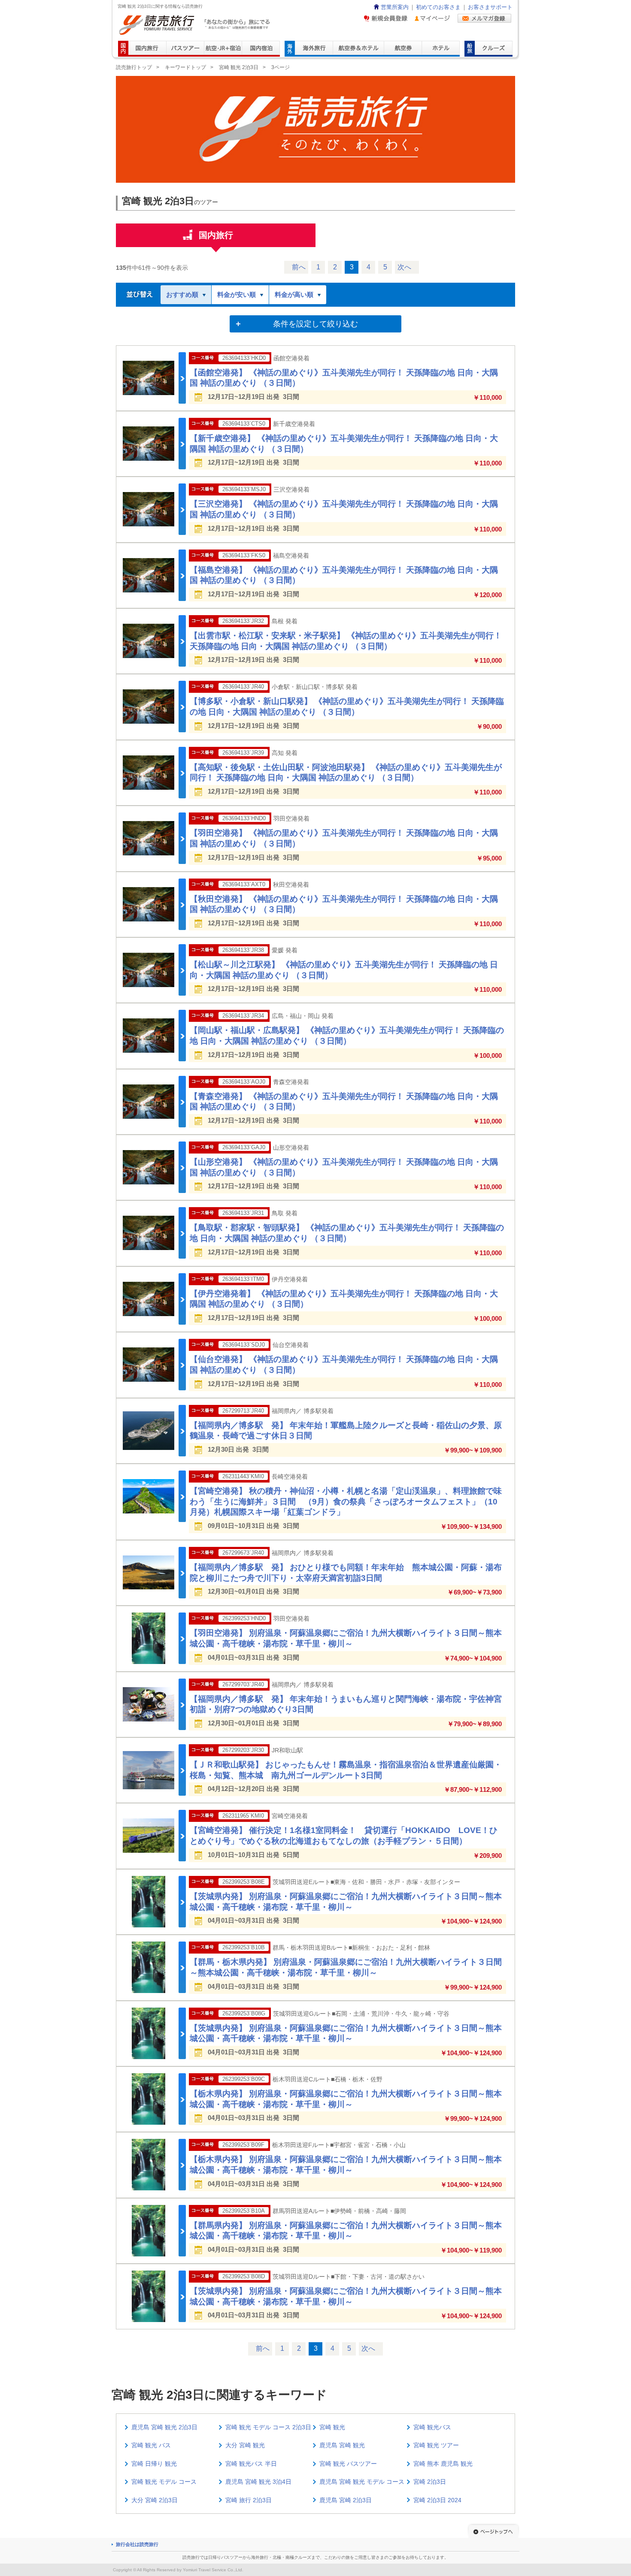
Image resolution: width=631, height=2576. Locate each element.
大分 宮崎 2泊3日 (155, 2500)
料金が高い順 (294, 294)
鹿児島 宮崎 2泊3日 (346, 2500)
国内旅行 (216, 235)
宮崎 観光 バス (151, 2445)
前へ (299, 267)
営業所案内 (395, 7)
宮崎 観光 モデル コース (164, 2482)
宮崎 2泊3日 (430, 2482)
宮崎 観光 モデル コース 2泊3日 (268, 2427)
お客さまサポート (490, 7)
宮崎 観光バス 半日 (251, 2464)
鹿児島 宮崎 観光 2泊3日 (164, 2427)
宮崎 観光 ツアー (436, 2445)
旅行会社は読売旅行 (137, 2544)
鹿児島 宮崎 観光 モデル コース (362, 2482)
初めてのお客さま (438, 7)
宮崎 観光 (332, 2427)
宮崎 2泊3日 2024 (437, 2500)
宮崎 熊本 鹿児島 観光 (443, 2464)
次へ (404, 267)
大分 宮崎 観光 (245, 2445)
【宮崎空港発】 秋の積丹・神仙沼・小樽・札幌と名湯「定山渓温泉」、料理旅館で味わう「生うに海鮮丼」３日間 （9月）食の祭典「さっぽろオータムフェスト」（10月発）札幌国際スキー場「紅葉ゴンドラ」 (346, 1501)
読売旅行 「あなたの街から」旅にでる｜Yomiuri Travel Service (196, 25)
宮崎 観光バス (432, 2427)
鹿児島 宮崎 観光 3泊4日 (258, 2482)
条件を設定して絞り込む (315, 324)
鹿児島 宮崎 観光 (342, 2445)
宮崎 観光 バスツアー (348, 2464)
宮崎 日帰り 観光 (154, 2464)
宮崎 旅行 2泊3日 (249, 2500)
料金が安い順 (237, 294)
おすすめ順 (182, 294)
